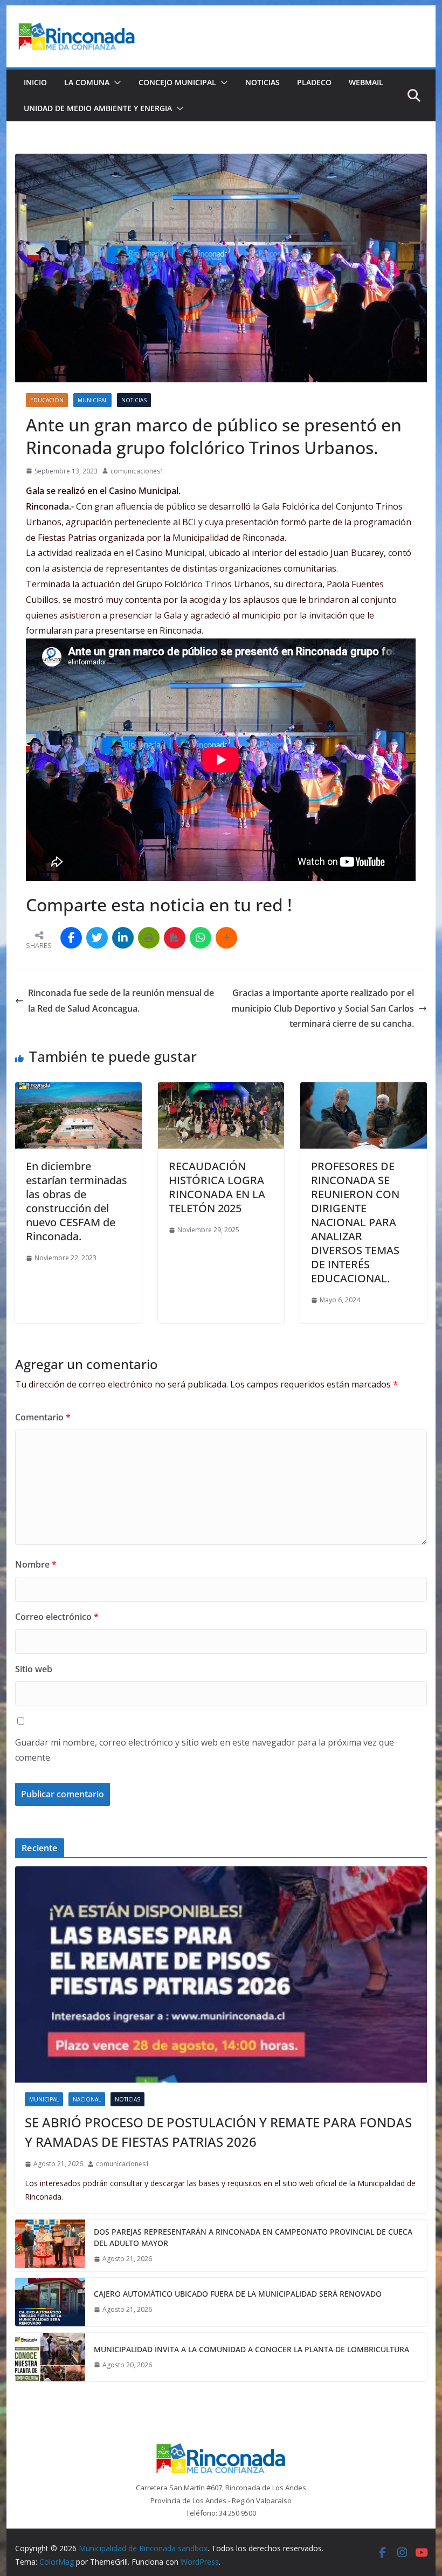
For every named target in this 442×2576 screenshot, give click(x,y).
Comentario (43, 1417)
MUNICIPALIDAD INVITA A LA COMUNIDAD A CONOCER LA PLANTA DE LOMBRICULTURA (251, 2349)
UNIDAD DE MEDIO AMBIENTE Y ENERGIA (98, 108)
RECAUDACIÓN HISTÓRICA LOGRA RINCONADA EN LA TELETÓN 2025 (217, 1187)
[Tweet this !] (97, 938)
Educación (47, 400)
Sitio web (34, 1669)
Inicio (35, 82)
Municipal (92, 400)
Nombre (36, 1564)
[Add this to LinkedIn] (123, 938)
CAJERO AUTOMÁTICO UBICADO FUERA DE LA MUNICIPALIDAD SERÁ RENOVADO (238, 2294)
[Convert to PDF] (175, 938)
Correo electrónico (57, 1617)
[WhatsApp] (201, 938)
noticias (134, 400)
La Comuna (87, 82)
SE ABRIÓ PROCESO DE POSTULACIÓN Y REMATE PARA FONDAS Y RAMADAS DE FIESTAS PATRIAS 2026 (218, 2132)
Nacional (87, 2099)
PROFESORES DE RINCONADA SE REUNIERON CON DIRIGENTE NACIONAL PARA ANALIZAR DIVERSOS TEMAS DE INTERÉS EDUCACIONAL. (355, 1222)
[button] (115, 83)
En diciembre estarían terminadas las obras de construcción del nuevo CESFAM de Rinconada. (77, 1201)
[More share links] (226, 938)
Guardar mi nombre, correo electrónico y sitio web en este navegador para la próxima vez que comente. (205, 1750)
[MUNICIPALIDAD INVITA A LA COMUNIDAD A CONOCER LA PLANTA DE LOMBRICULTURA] (50, 2357)
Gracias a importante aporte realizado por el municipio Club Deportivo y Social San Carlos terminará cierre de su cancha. (323, 1008)
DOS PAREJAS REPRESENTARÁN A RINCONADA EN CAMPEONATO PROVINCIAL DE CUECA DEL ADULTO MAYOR (253, 2237)
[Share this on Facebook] (71, 938)
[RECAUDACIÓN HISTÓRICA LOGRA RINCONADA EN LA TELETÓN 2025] (221, 1090)
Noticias (263, 82)
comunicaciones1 (137, 471)
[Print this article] (149, 938)
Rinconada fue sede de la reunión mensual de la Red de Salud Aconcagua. (121, 1001)
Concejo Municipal (177, 82)
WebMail (366, 82)
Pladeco (314, 82)
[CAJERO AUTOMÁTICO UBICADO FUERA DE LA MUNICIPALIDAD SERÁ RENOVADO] (50, 2302)
